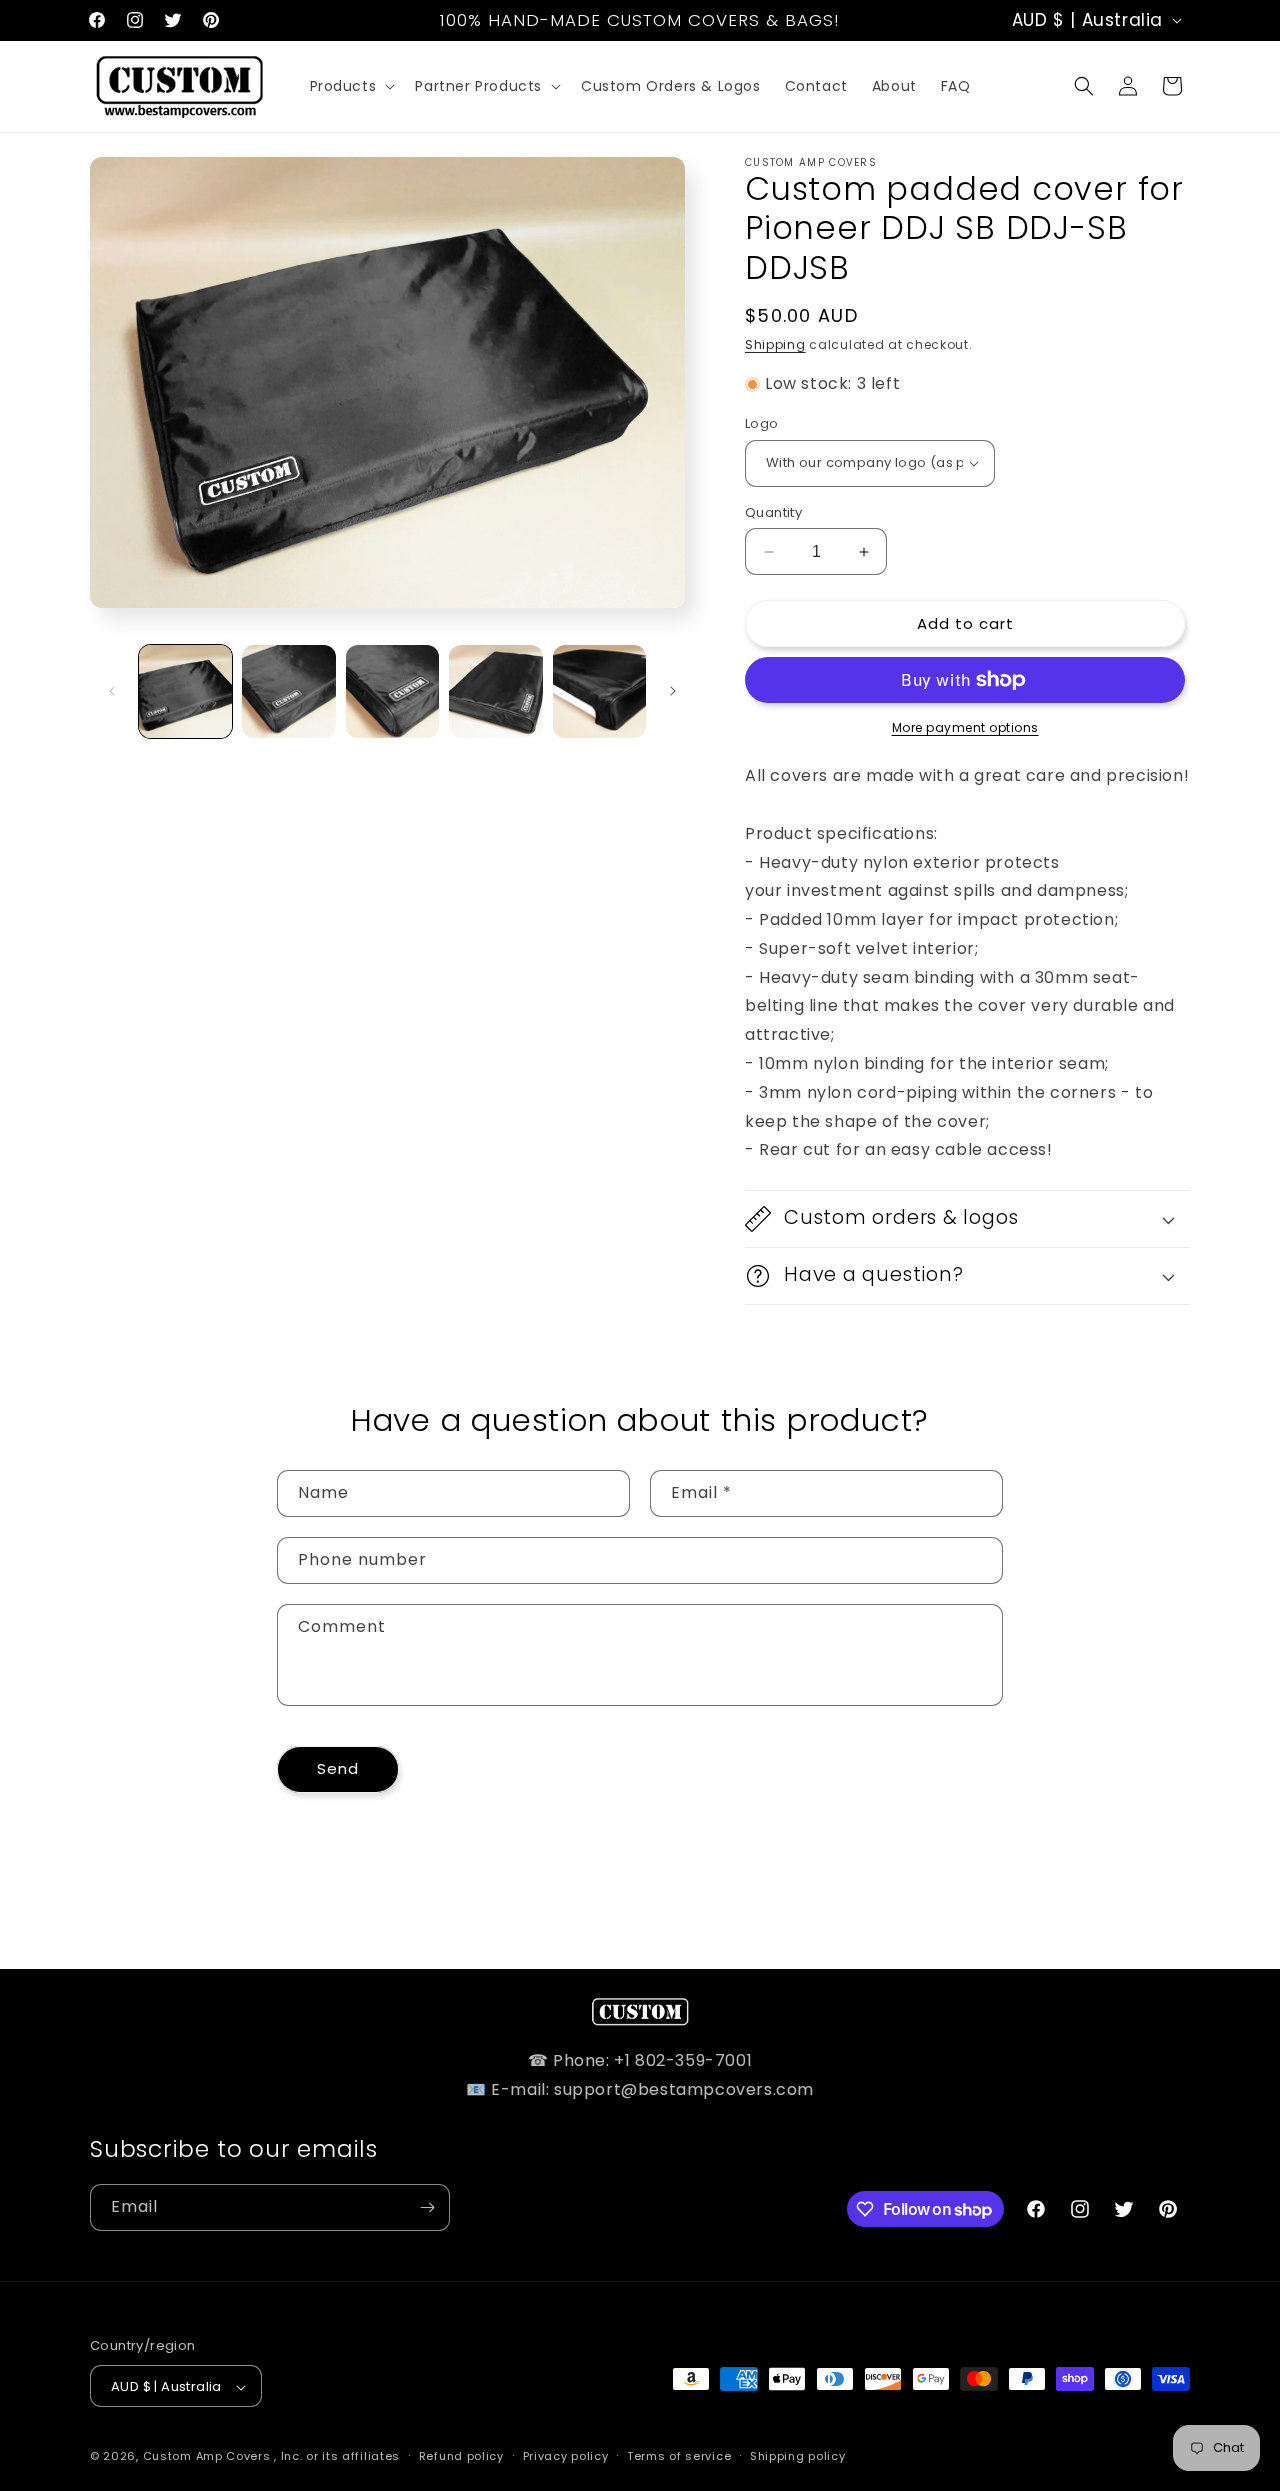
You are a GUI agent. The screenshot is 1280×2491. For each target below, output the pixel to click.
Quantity (773, 512)
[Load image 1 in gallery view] (185, 691)
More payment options (965, 727)
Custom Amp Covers (207, 2457)
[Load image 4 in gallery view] (495, 691)
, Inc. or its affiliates (337, 2457)
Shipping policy (798, 2456)
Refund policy (461, 2456)
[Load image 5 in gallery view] (599, 691)
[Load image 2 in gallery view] (288, 691)
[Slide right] (673, 691)
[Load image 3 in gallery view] (392, 691)
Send (338, 1768)
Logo (762, 423)
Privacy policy (566, 2456)
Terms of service (679, 2456)
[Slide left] (112, 691)
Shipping (775, 344)
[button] (351, 86)
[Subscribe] (427, 2207)
